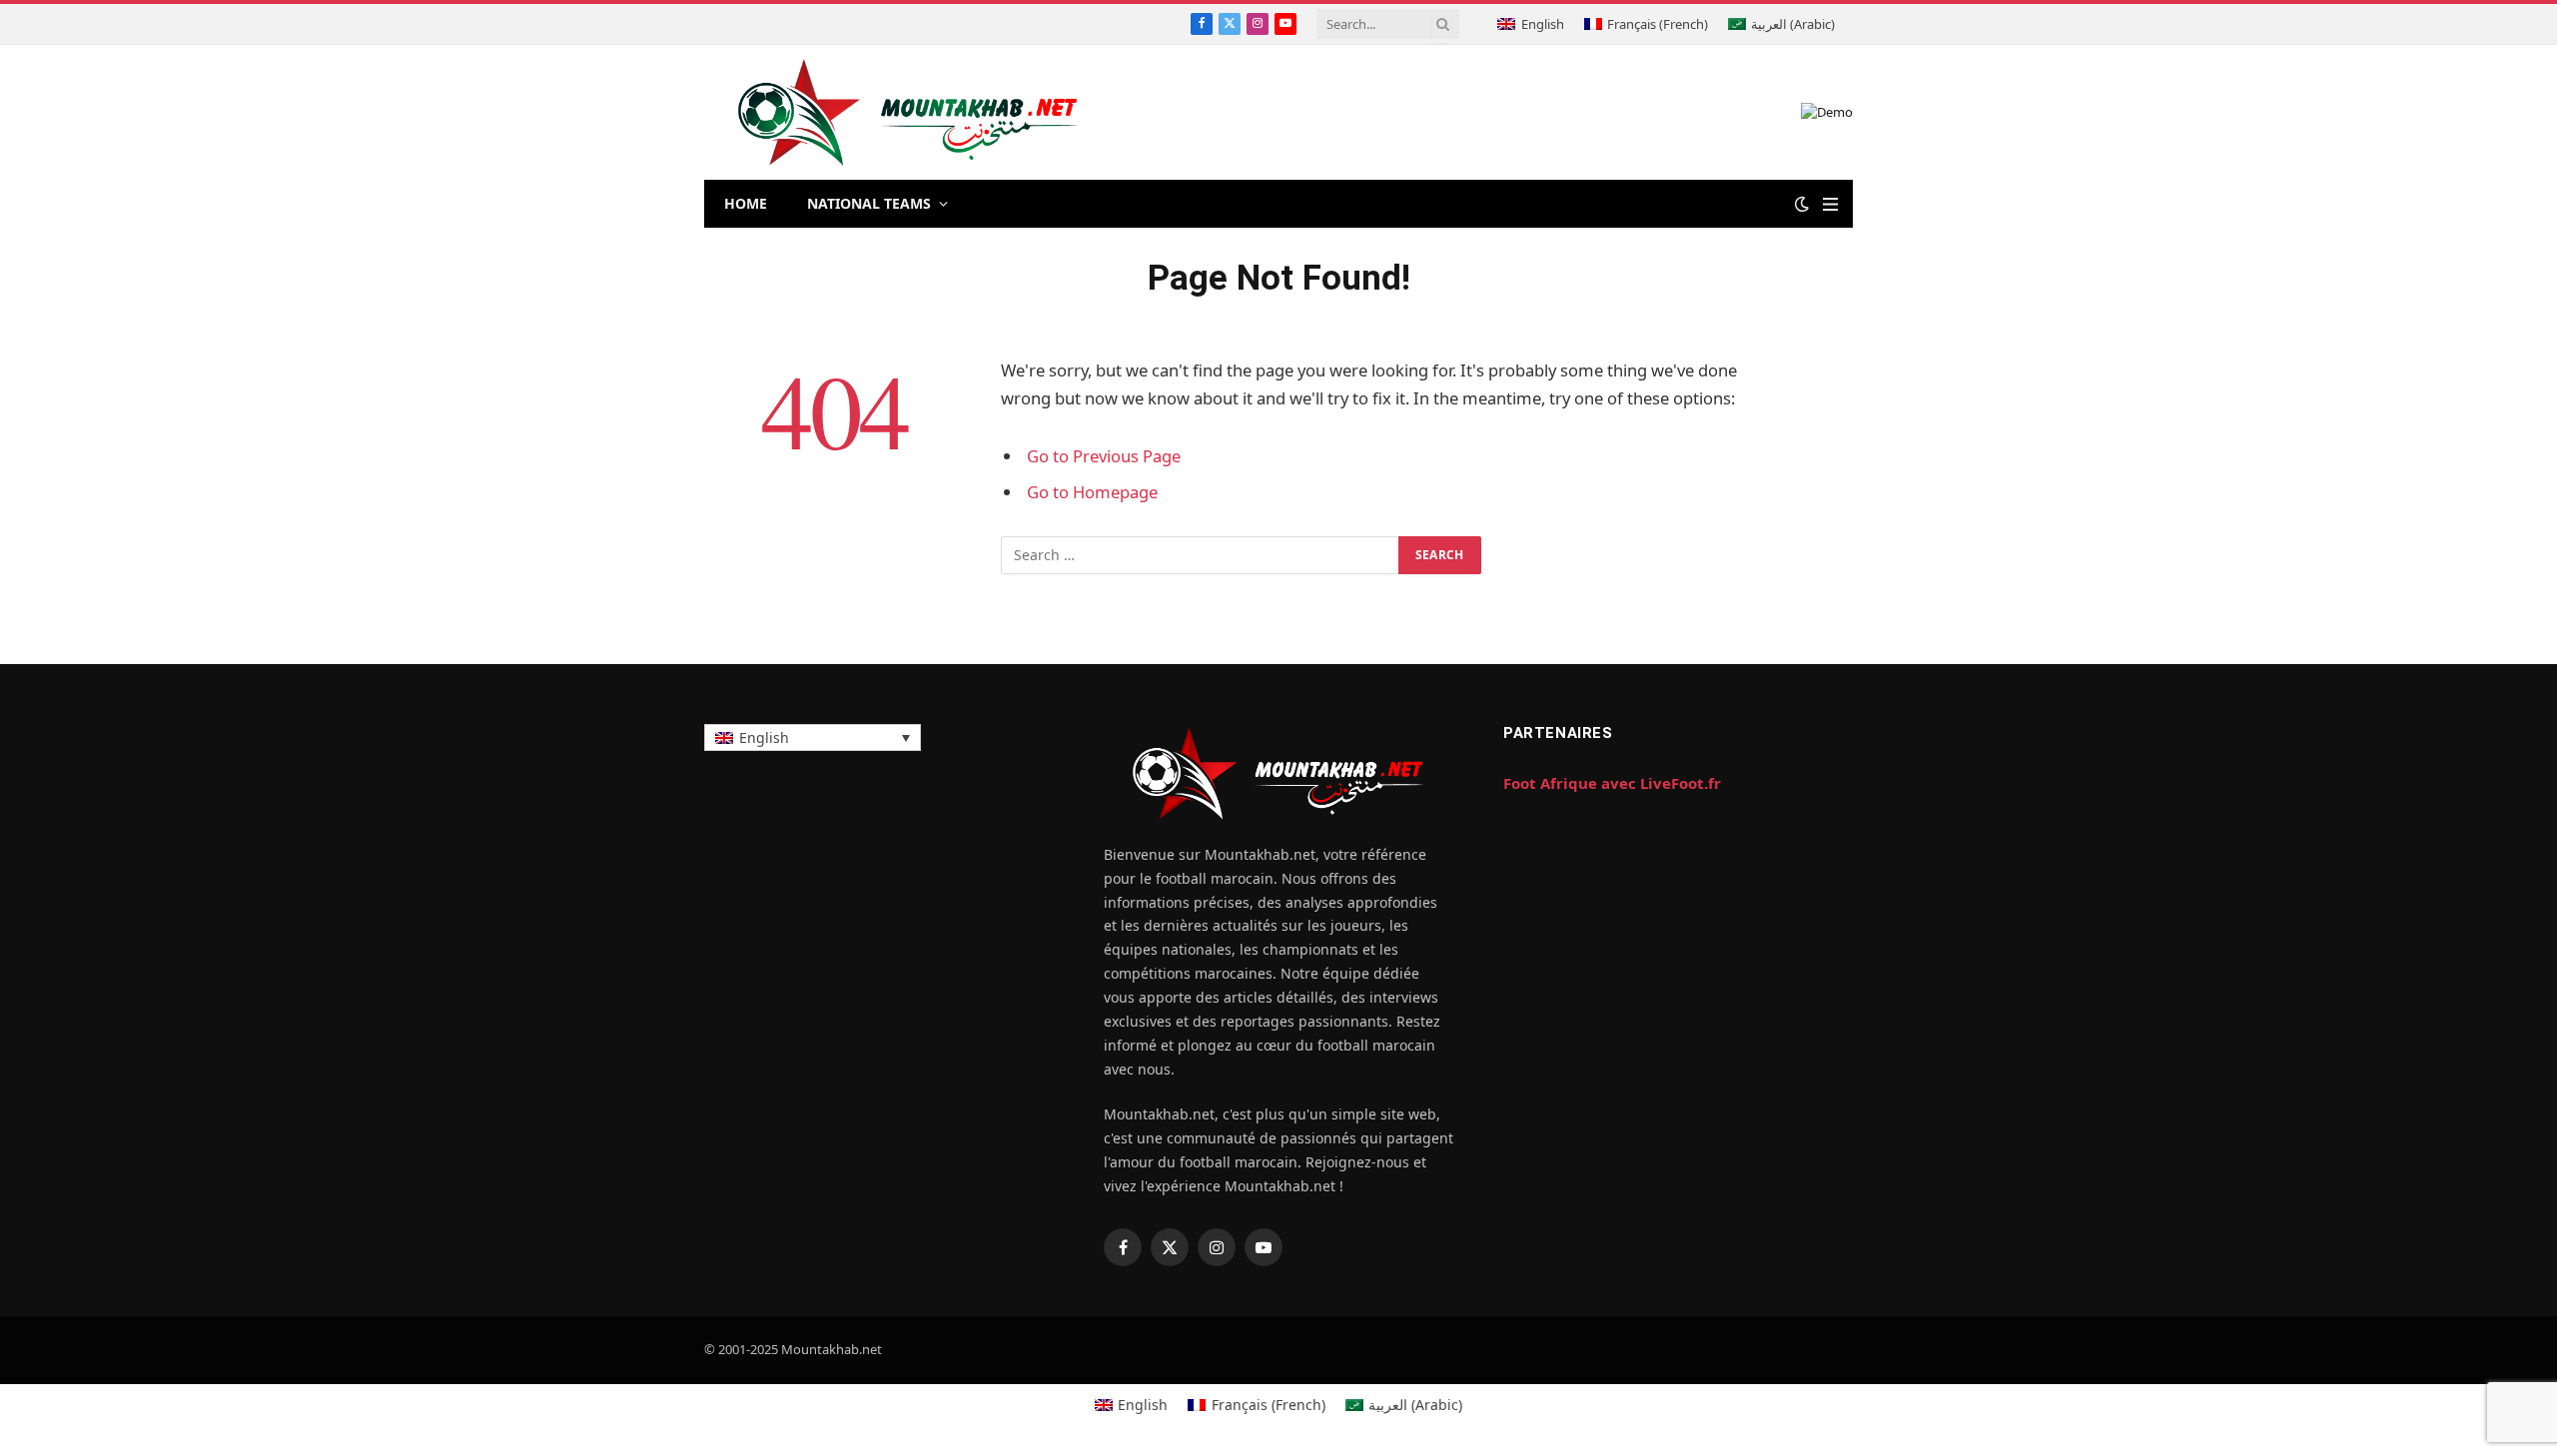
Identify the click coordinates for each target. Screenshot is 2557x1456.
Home (746, 203)
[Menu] (1830, 204)
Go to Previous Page (1104, 456)
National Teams (869, 203)
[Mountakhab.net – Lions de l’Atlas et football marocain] (908, 112)
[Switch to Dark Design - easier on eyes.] (1802, 204)
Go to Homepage (1092, 492)
